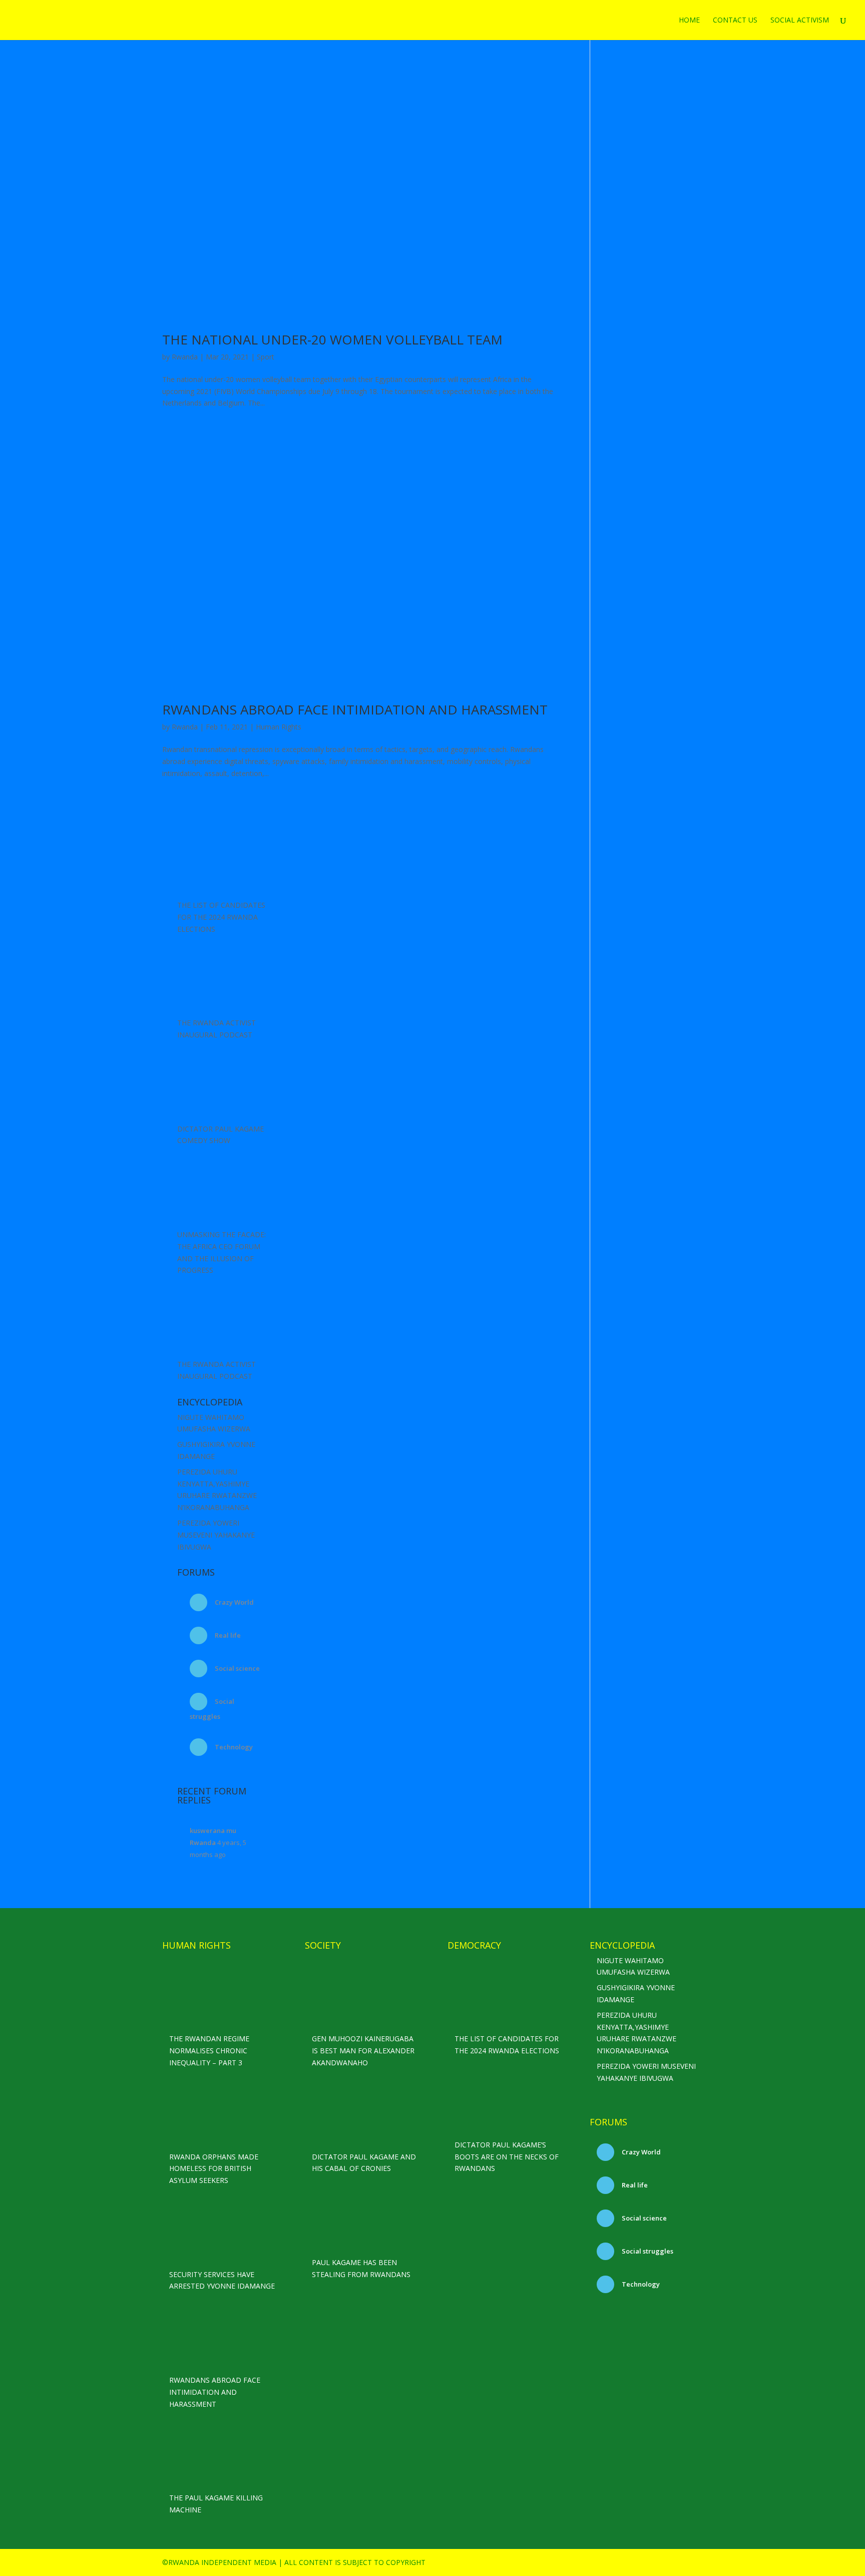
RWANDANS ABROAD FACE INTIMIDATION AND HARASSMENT (355, 709)
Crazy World (234, 1602)
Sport (266, 357)
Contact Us (735, 21)
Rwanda (185, 357)
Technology (233, 1747)
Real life (227, 1635)
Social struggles (647, 2251)
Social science (237, 1668)
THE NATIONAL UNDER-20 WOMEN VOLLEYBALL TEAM (332, 339)
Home (689, 21)
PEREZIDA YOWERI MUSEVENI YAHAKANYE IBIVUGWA (216, 1535)
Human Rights (279, 727)
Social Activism (800, 21)
